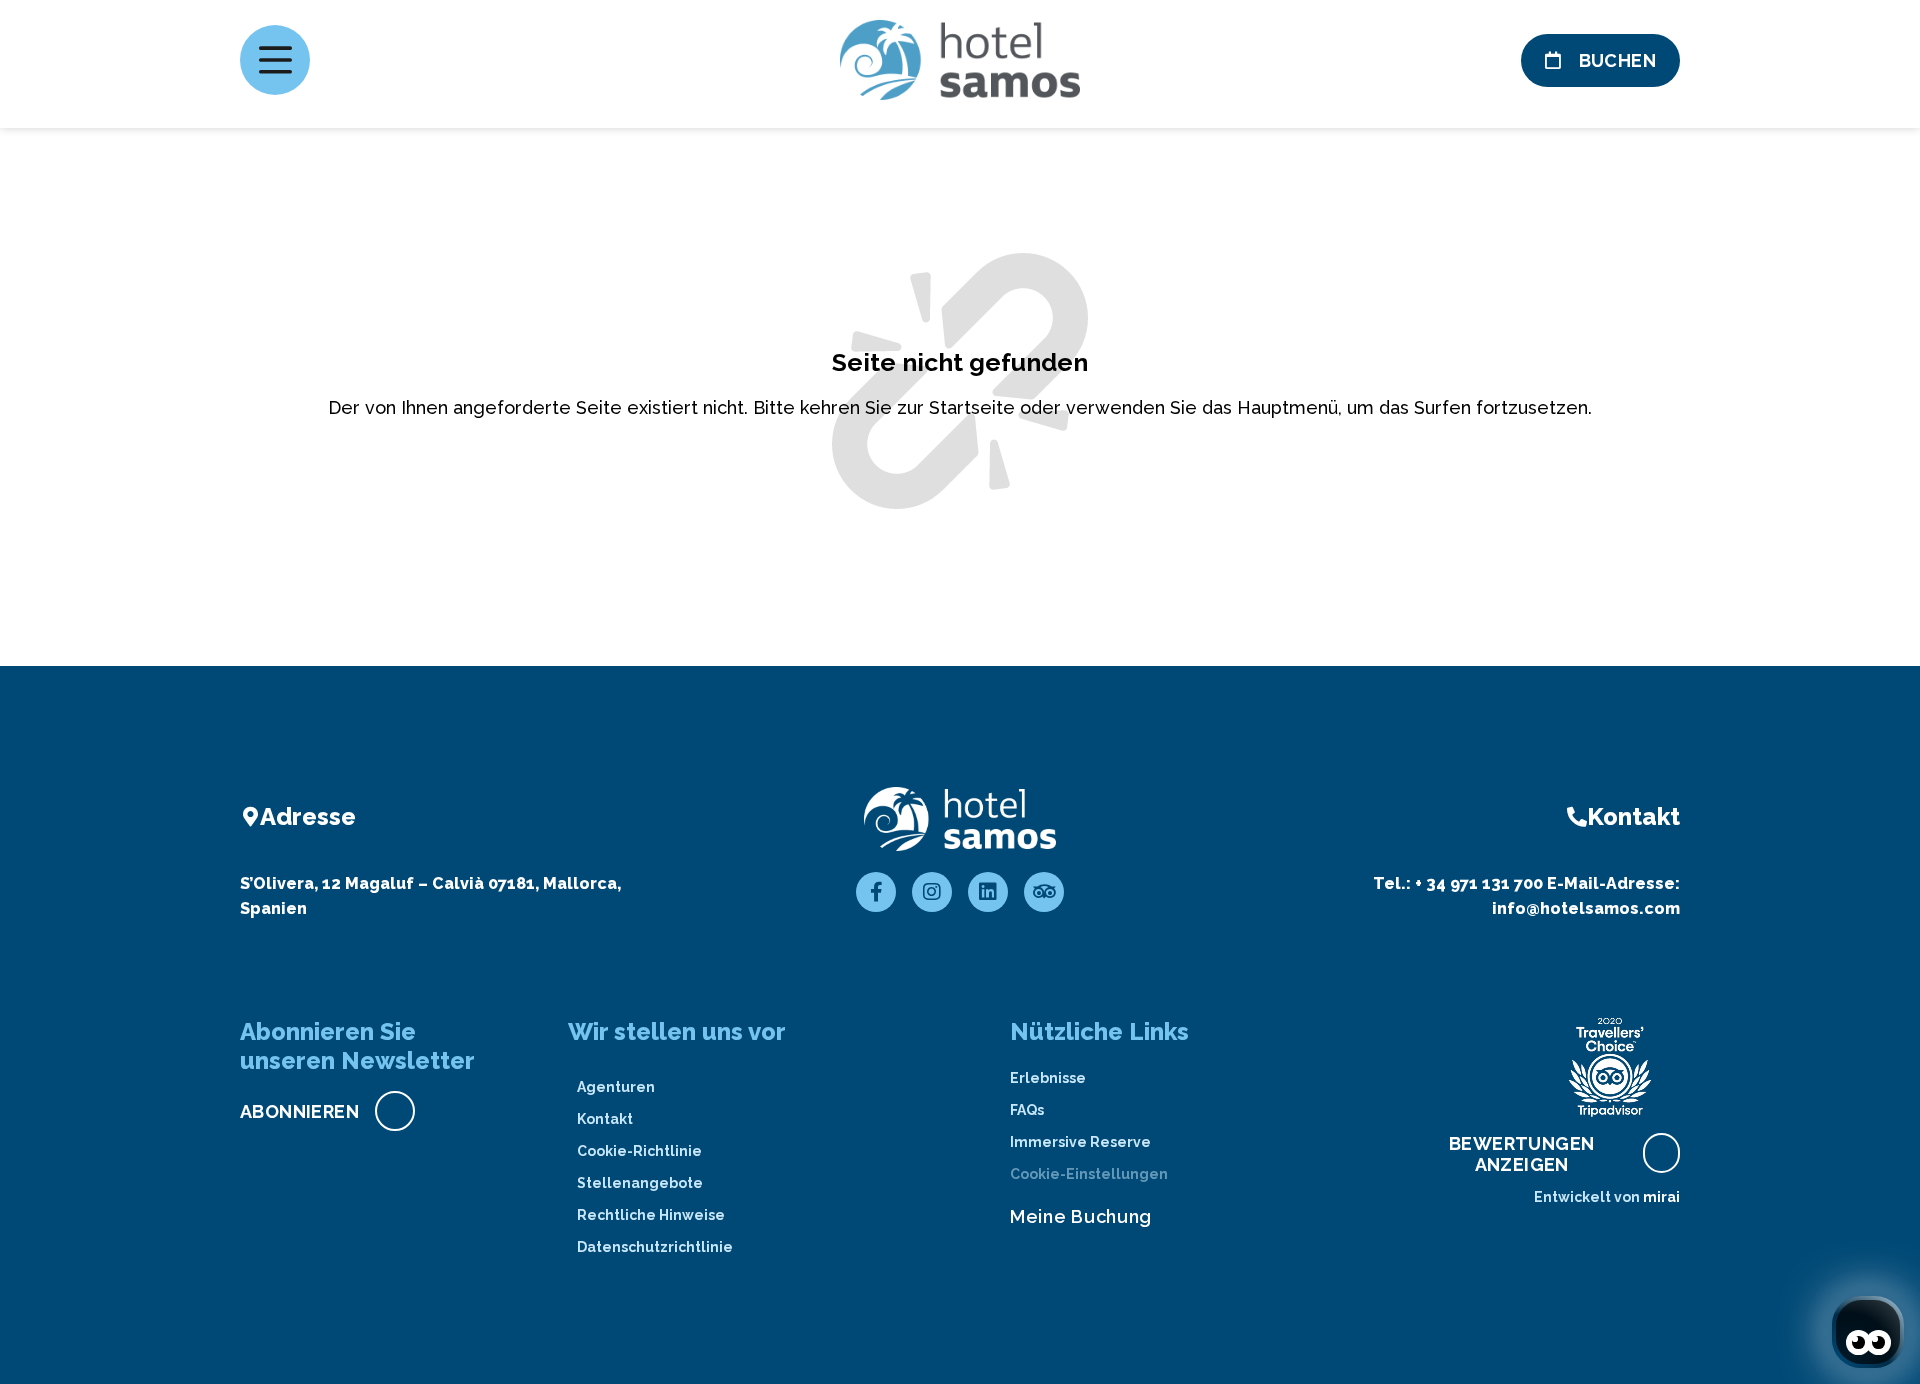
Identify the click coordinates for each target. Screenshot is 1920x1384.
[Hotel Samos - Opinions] (1044, 892)
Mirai (1661, 1197)
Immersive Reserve (1080, 1142)
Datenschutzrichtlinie (655, 1247)
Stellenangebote (640, 1183)
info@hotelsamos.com (1586, 908)
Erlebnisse (1048, 1078)
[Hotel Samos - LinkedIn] (988, 892)
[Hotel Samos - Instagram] (932, 892)
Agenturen (616, 1087)
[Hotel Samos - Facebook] (876, 892)
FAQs (1027, 1110)
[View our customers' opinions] (1610, 1067)
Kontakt (605, 1119)
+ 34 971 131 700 (1479, 883)
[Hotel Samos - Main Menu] (275, 60)
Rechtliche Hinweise (651, 1215)
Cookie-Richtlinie (639, 1151)
